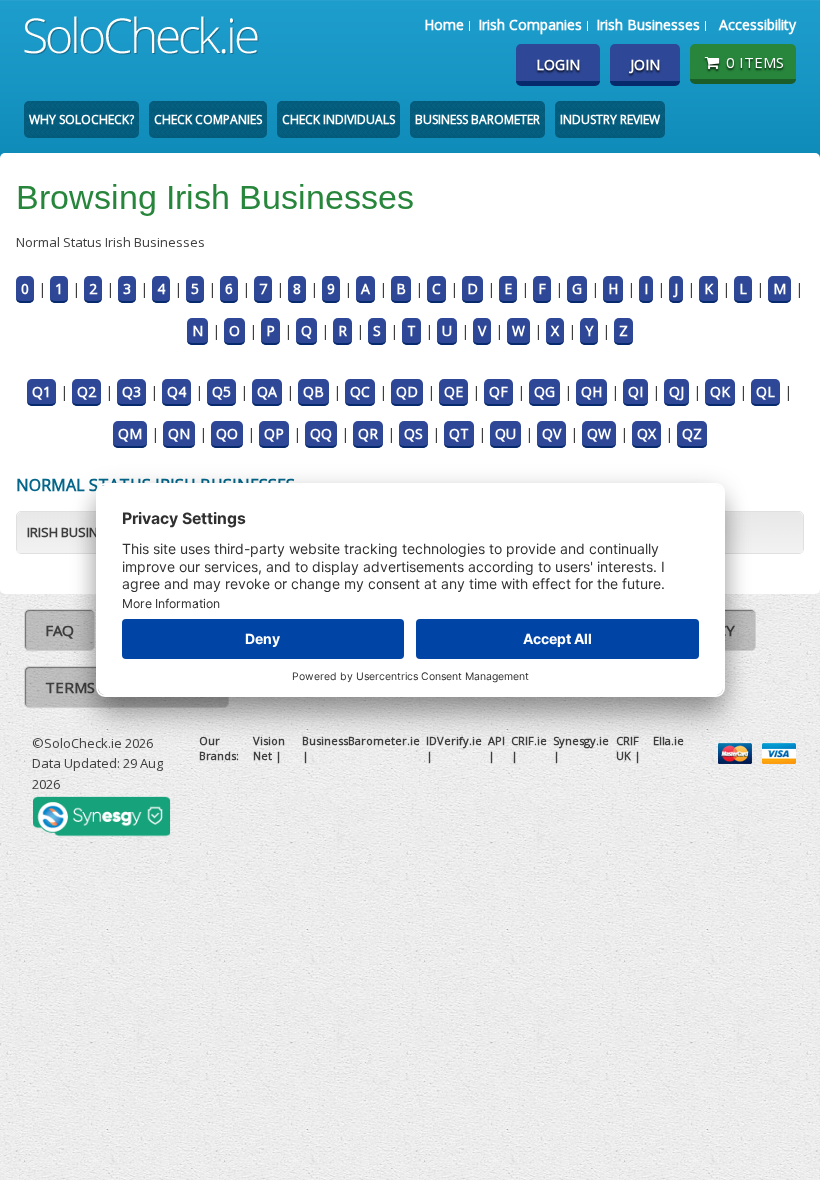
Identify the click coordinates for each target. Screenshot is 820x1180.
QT (459, 433)
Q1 (41, 391)
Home (444, 24)
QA (267, 391)
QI (635, 391)
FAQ (59, 630)
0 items (755, 62)
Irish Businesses (648, 24)
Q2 (86, 391)
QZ (692, 433)
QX (646, 433)
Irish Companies (530, 24)
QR (368, 433)
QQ (321, 433)
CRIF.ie (529, 740)
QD (407, 391)
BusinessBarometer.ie (361, 740)
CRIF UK (627, 748)
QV (551, 433)
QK (720, 391)
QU (505, 433)
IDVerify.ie (454, 740)
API (496, 740)
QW (599, 433)
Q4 (176, 391)
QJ (676, 391)
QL (765, 391)
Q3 (131, 391)
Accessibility (757, 24)
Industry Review (610, 119)
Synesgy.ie (581, 740)
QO (227, 433)
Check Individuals (338, 119)
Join (645, 64)
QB (313, 391)
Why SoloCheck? (81, 119)
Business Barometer (477, 119)
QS (413, 433)
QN (179, 433)
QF (498, 391)
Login (558, 64)
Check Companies (208, 119)
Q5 (221, 391)
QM (130, 433)
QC (360, 391)
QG (544, 391)
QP (274, 433)
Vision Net (269, 748)
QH (591, 391)
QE (453, 391)
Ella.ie (668, 740)
